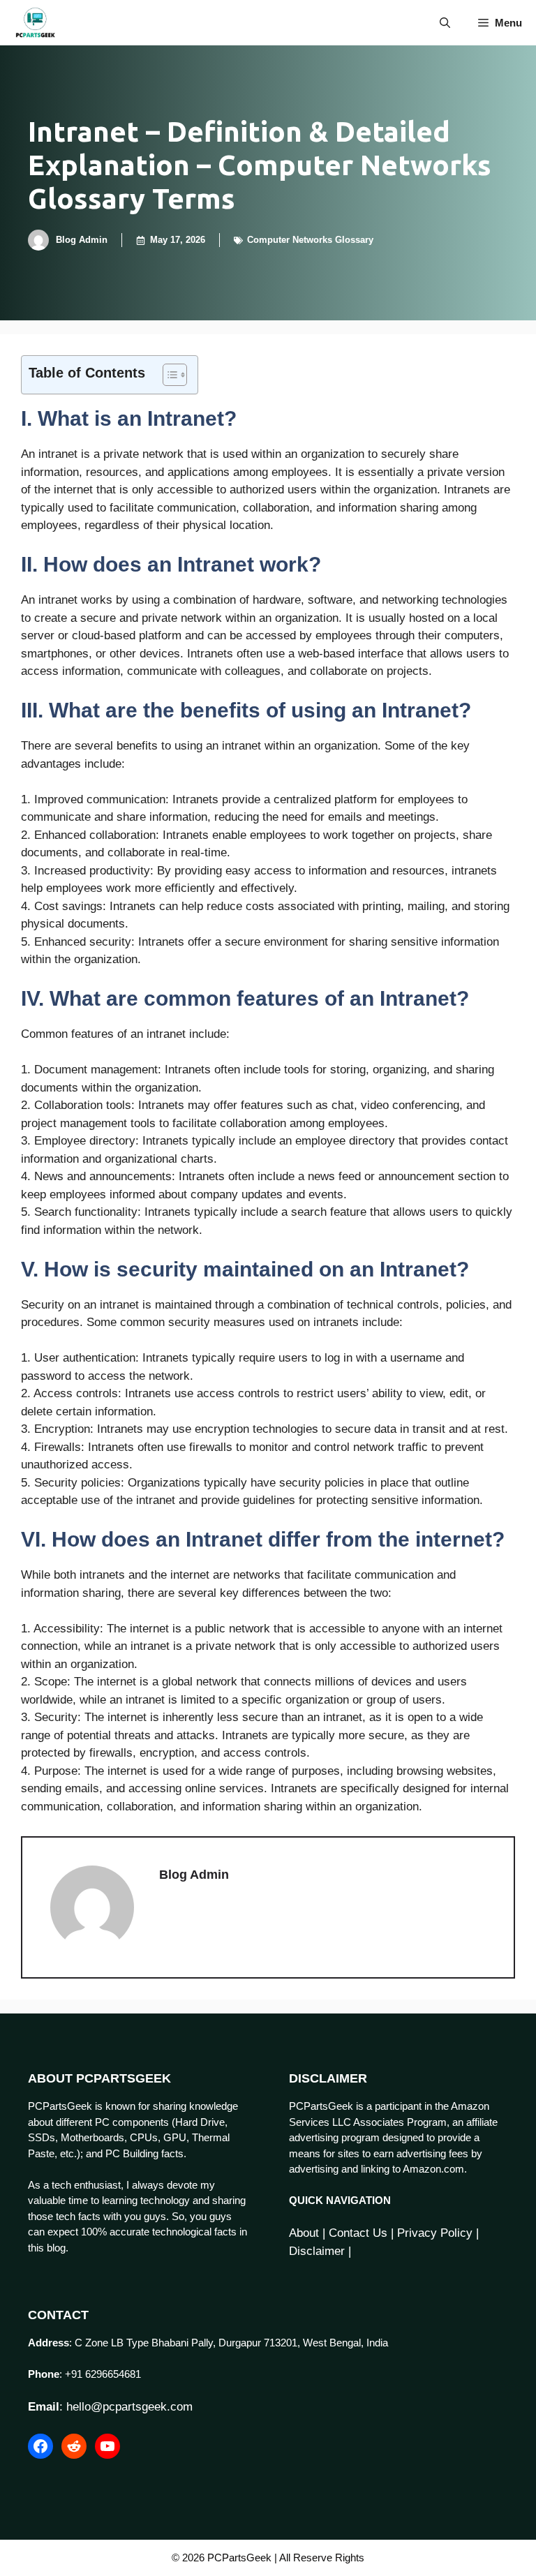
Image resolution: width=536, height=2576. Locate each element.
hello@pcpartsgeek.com (129, 2407)
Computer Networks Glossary (310, 240)
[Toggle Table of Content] (168, 375)
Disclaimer (317, 2251)
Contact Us (358, 2233)
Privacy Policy (435, 2233)
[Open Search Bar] (445, 23)
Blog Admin (82, 240)
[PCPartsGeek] (35, 23)
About (304, 2233)
